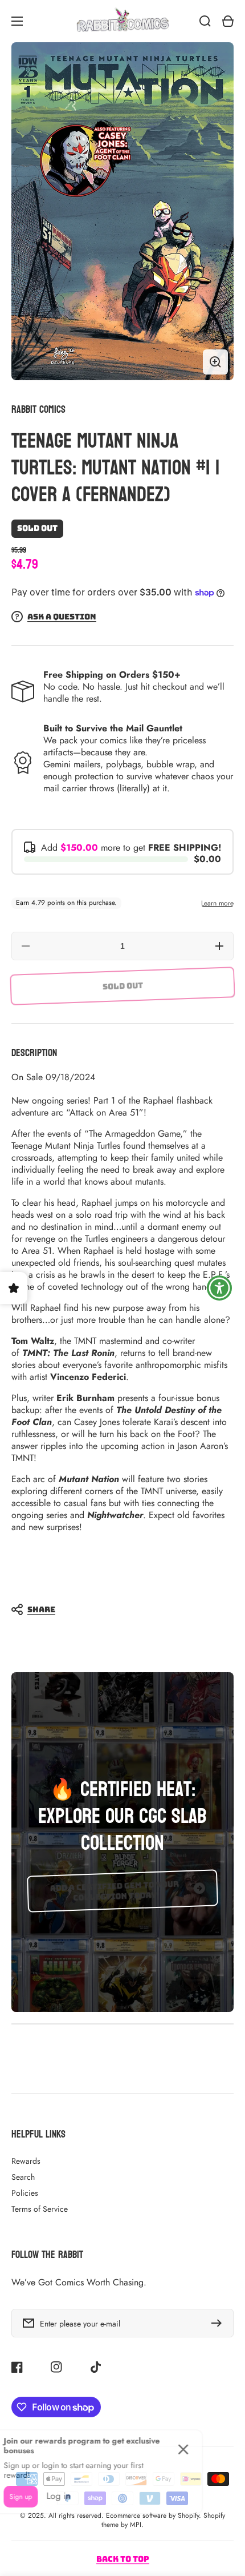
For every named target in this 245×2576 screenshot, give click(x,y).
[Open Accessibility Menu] (220, 1288)
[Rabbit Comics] (122, 21)
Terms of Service (40, 2209)
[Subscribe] (219, 2323)
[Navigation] (17, 21)
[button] (117, 1609)
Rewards (26, 2161)
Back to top (123, 2559)
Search (23, 2177)
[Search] (205, 21)
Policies (25, 2193)
